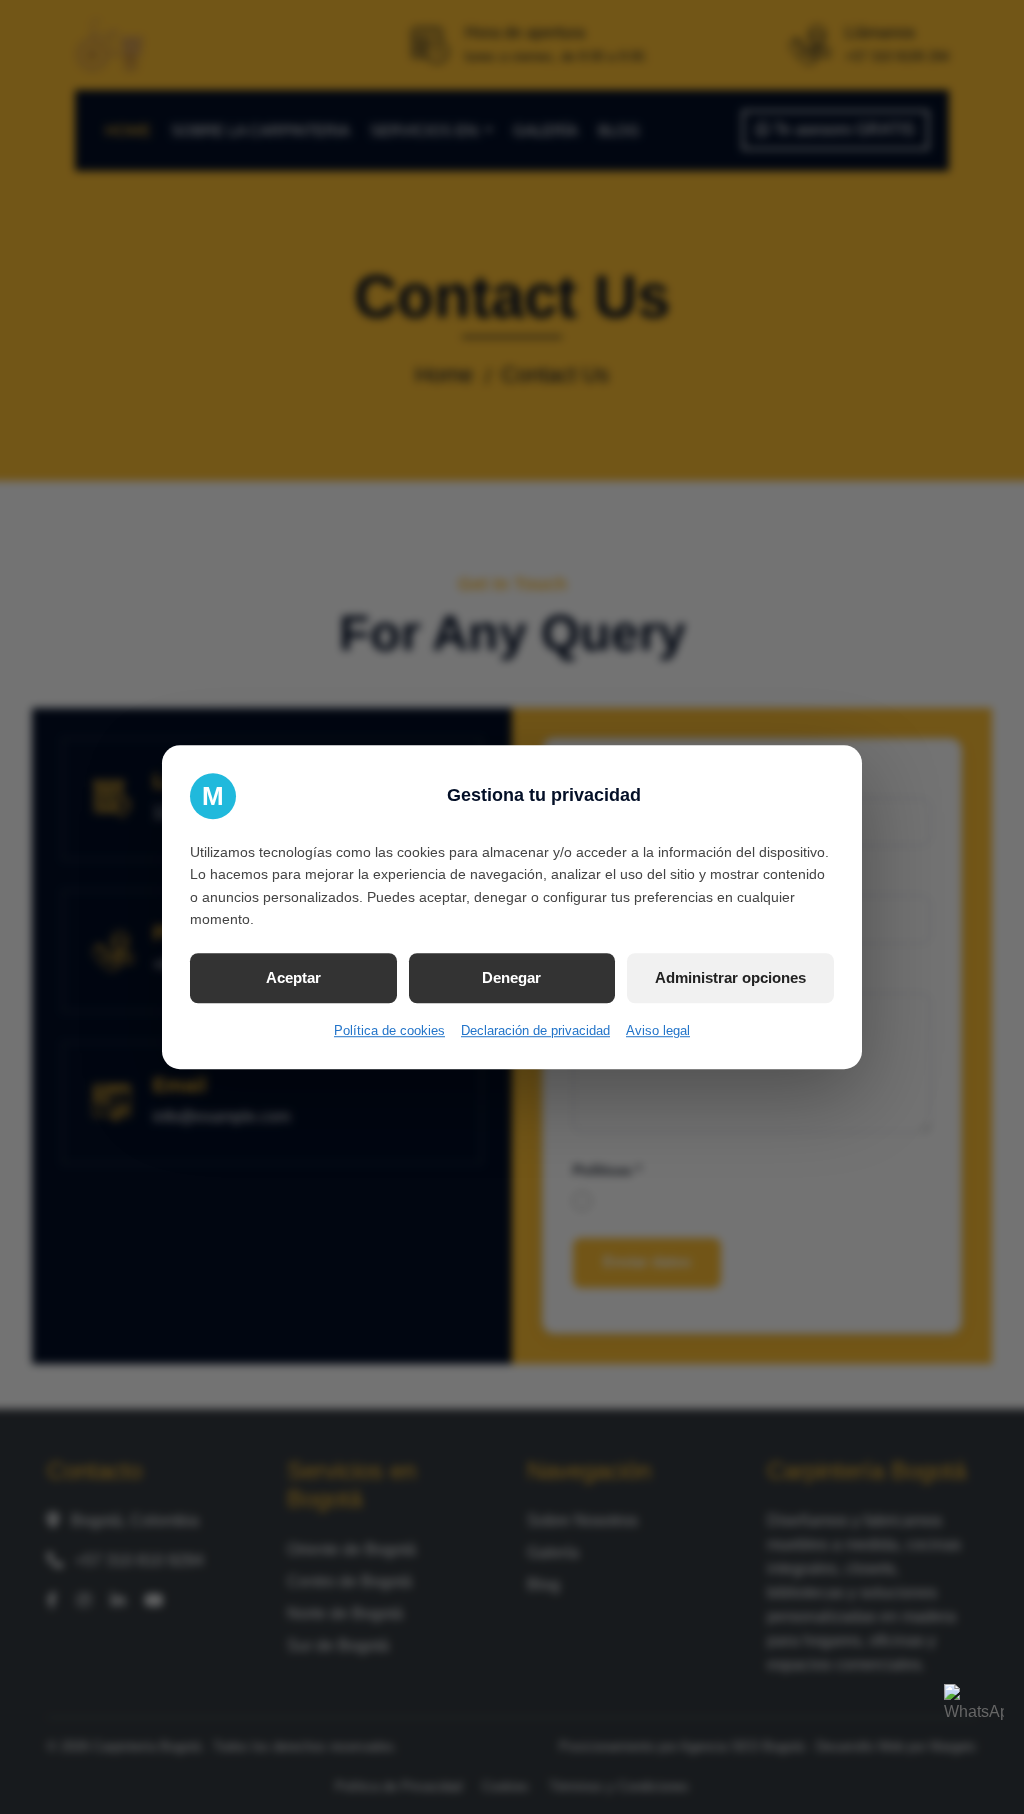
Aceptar (293, 977)
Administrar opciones (730, 977)
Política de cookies (389, 1030)
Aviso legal (658, 1030)
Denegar (511, 977)
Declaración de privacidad (535, 1030)
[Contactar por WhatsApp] (974, 1714)
